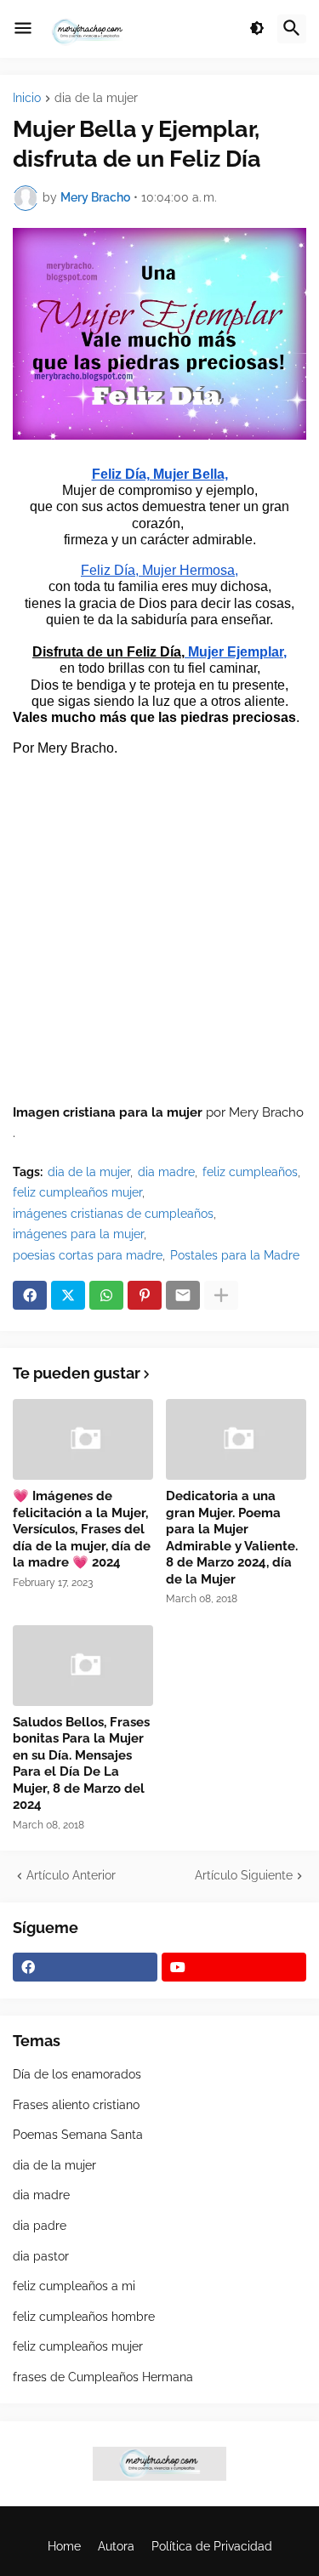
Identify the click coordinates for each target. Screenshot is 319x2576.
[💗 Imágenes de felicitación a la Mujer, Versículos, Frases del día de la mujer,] (83, 1439)
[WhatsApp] (106, 1295)
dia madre (166, 1172)
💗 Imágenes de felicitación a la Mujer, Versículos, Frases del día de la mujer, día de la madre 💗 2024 (82, 1529)
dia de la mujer (96, 98)
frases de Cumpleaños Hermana (103, 2377)
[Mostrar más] (221, 1295)
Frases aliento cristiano (76, 2105)
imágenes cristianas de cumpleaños (113, 1214)
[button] (23, 29)
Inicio (27, 98)
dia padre (40, 2226)
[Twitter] (68, 1295)
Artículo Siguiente (244, 1875)
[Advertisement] (159, 937)
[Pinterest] (145, 1295)
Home (64, 2546)
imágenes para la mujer (78, 1234)
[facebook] (85, 1967)
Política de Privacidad (212, 2546)
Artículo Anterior (71, 1875)
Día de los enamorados (77, 2074)
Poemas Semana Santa (78, 2135)
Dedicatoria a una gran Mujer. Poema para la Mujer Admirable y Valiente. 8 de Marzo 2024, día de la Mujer (232, 1538)
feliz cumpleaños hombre (84, 2317)
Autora (116, 2546)
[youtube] (234, 1967)
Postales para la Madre (235, 1255)
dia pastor (41, 2256)
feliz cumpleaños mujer (77, 1192)
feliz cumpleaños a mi (74, 2286)
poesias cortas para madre (88, 1255)
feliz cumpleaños (250, 1172)
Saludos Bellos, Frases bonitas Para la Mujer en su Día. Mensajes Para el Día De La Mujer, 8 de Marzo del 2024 (81, 1764)
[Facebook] (30, 1295)
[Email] (183, 1295)
